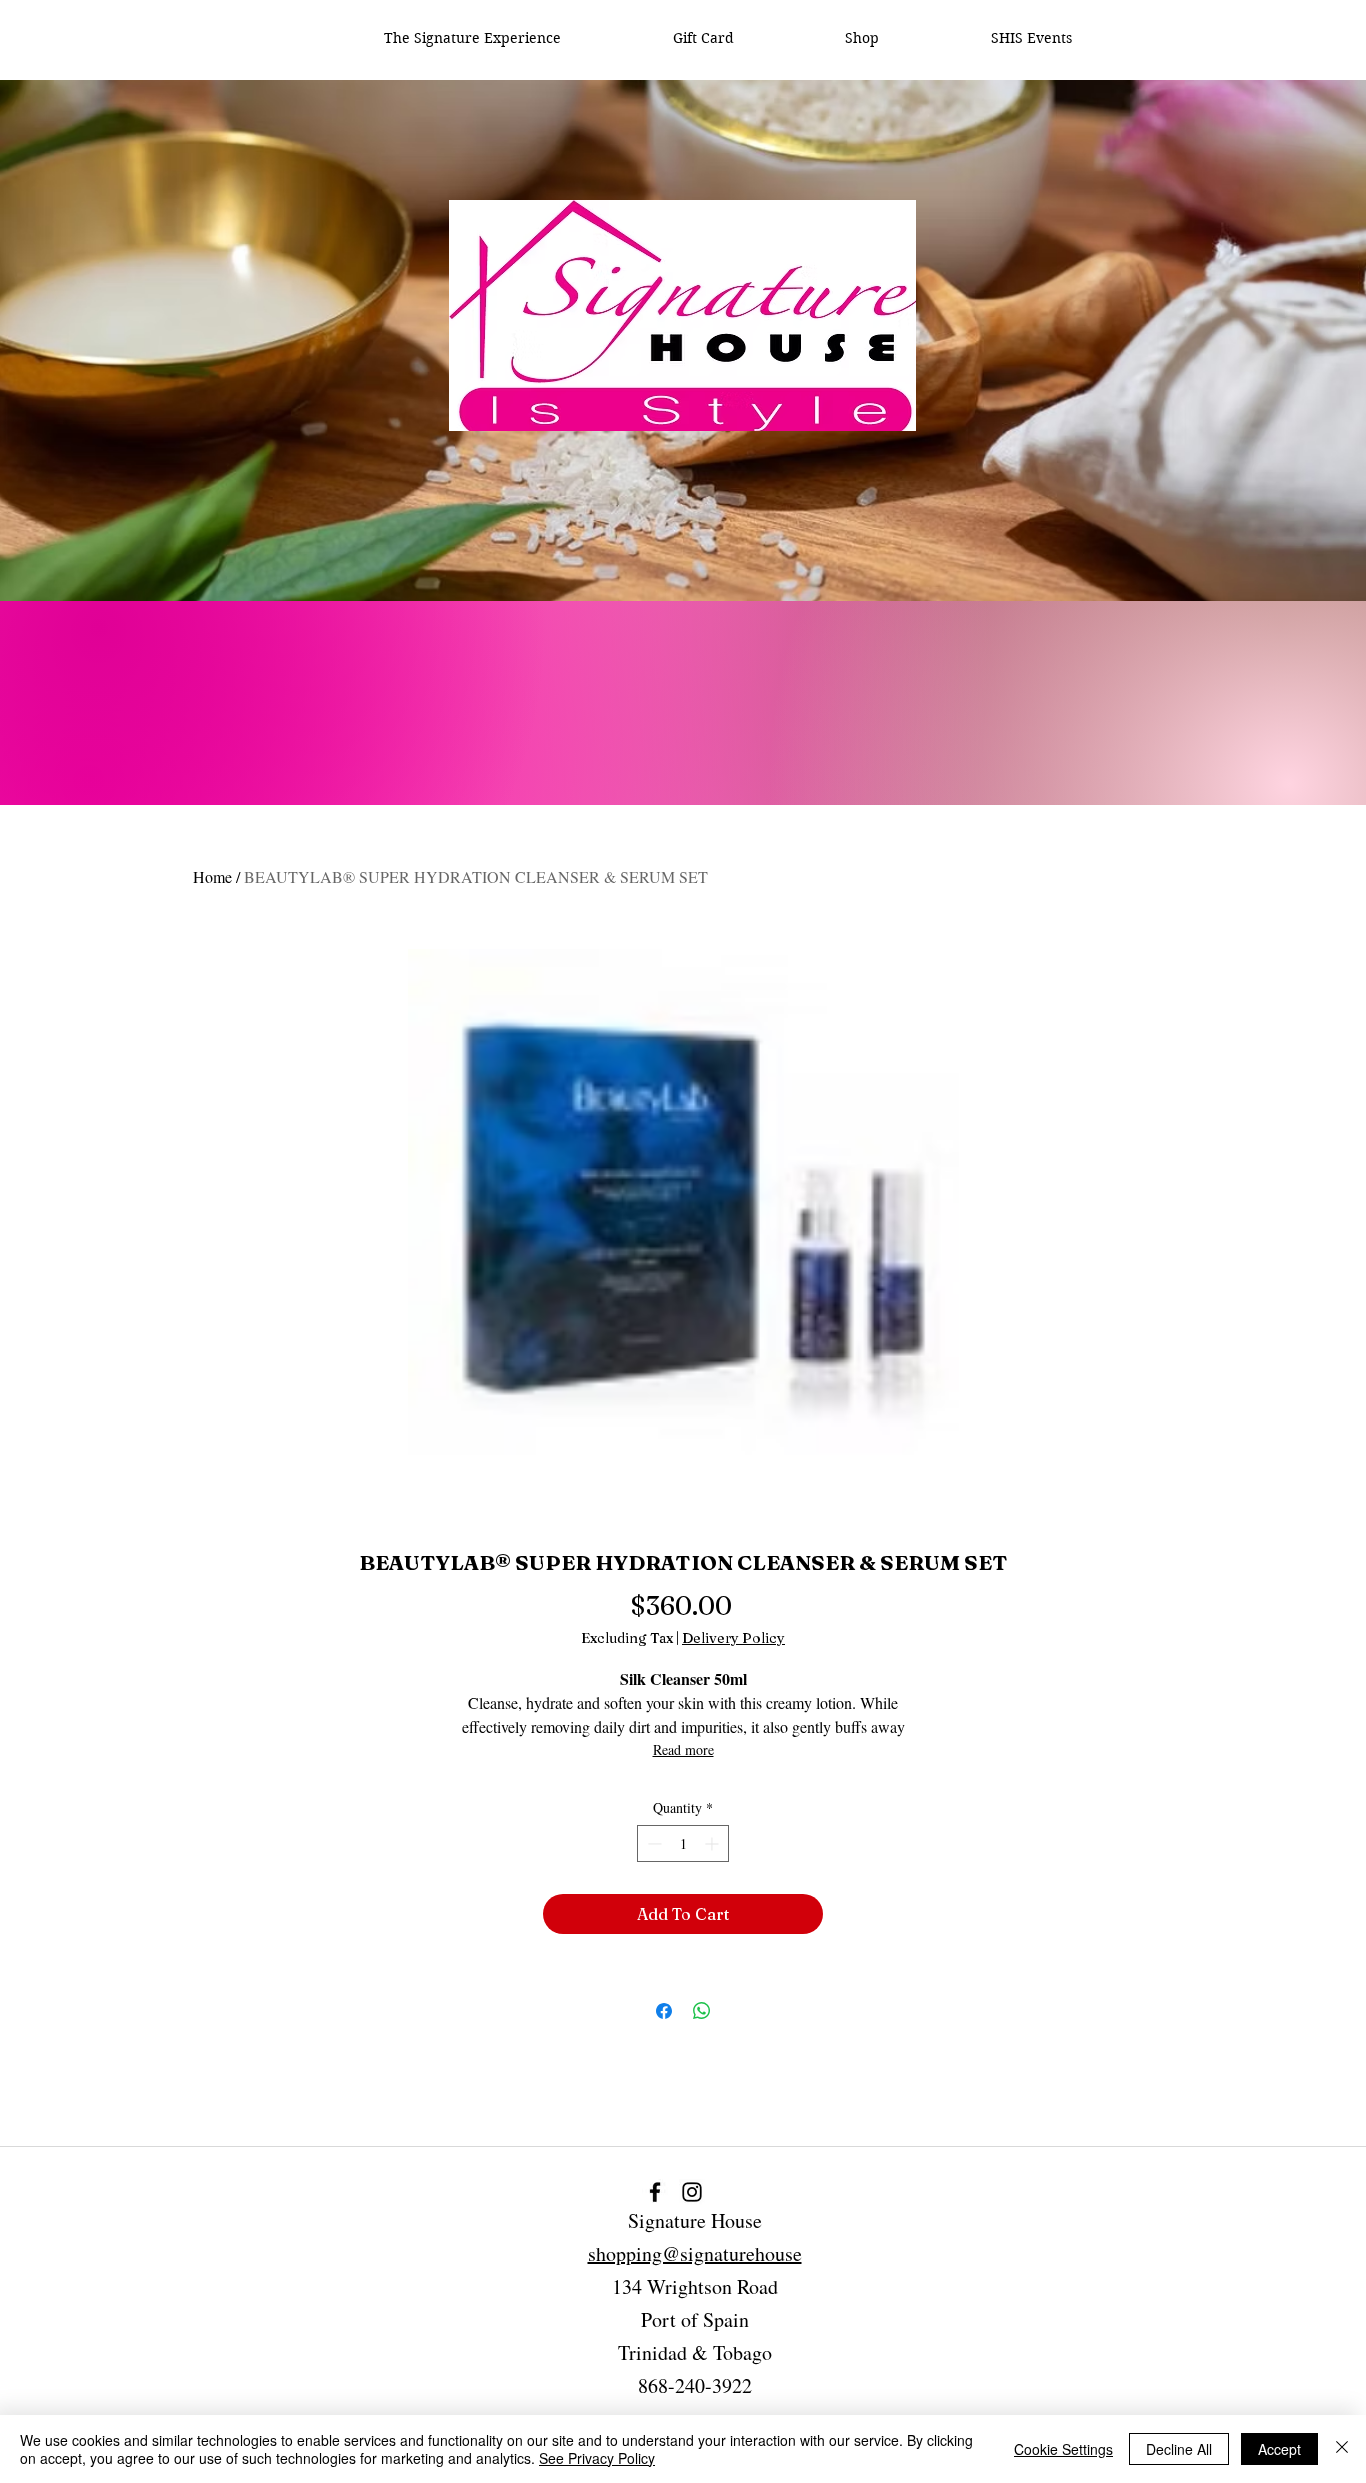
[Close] (1342, 2449)
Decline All (1179, 2449)
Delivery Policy (733, 1638)
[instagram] (692, 2192)
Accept (1279, 2449)
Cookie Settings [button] (1063, 2449)
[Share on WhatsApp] (702, 2011)
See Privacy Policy (597, 2458)
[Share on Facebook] (664, 2011)
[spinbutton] (683, 1843)
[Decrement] (652, 1843)
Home (212, 876)
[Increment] (713, 1843)
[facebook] (655, 2192)
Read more (683, 1749)
